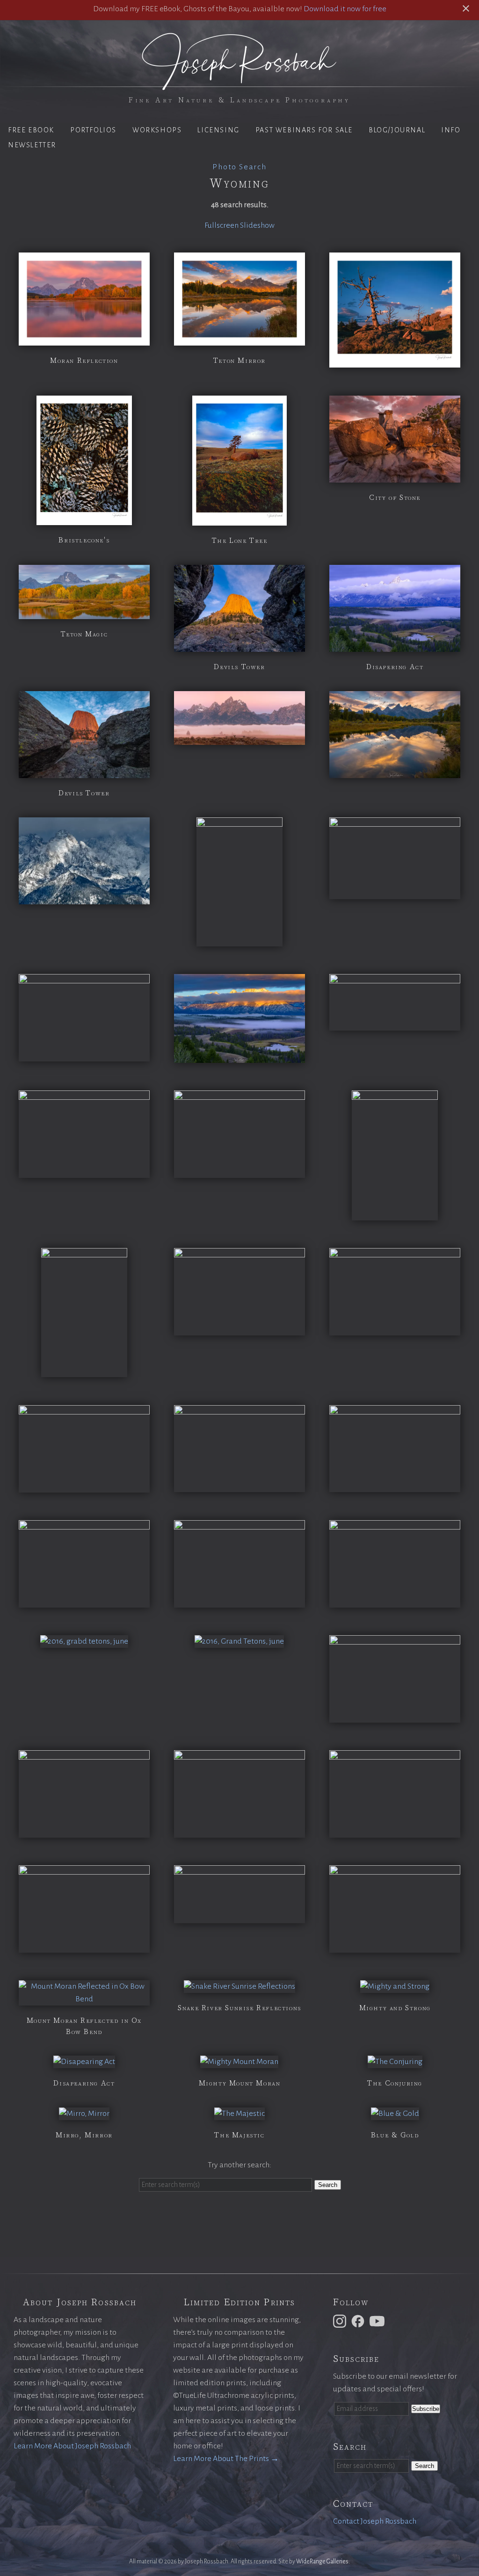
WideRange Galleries (322, 2562)
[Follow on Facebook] (359, 2321)
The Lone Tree (240, 541)
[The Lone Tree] (239, 519)
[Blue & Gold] (395, 2114)
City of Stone (395, 498)
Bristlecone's (84, 540)
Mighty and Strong (395, 2008)
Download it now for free (345, 9)
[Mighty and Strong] (395, 1986)
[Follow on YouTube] (378, 2321)
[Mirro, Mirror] (84, 2114)
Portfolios (93, 130)
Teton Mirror (239, 361)
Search (328, 2185)
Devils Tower (239, 667)
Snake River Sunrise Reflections (239, 2008)
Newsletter (32, 145)
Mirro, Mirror (84, 2135)
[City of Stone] (395, 476)
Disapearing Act (84, 2083)
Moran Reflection (84, 361)
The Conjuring (395, 2083)
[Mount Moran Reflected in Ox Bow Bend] (84, 1999)
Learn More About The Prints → (226, 2459)
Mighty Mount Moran (240, 2083)
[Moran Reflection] (84, 339)
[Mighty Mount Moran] (239, 2062)
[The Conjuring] (395, 2062)
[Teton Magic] (84, 613)
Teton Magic (84, 634)
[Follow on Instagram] (341, 2321)
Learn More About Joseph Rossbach (72, 2446)
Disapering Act (395, 667)
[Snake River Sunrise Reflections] (239, 1986)
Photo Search (239, 167)
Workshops (157, 130)
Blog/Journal (397, 130)
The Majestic (239, 2135)
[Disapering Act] (395, 645)
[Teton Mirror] (239, 339)
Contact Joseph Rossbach (375, 2521)
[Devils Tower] (239, 645)
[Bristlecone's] (84, 519)
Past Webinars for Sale (304, 130)
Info (451, 130)
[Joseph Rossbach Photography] (239, 85)
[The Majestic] (239, 2114)
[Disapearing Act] (84, 2062)
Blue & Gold (395, 2135)
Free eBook (31, 130)
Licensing (218, 130)
